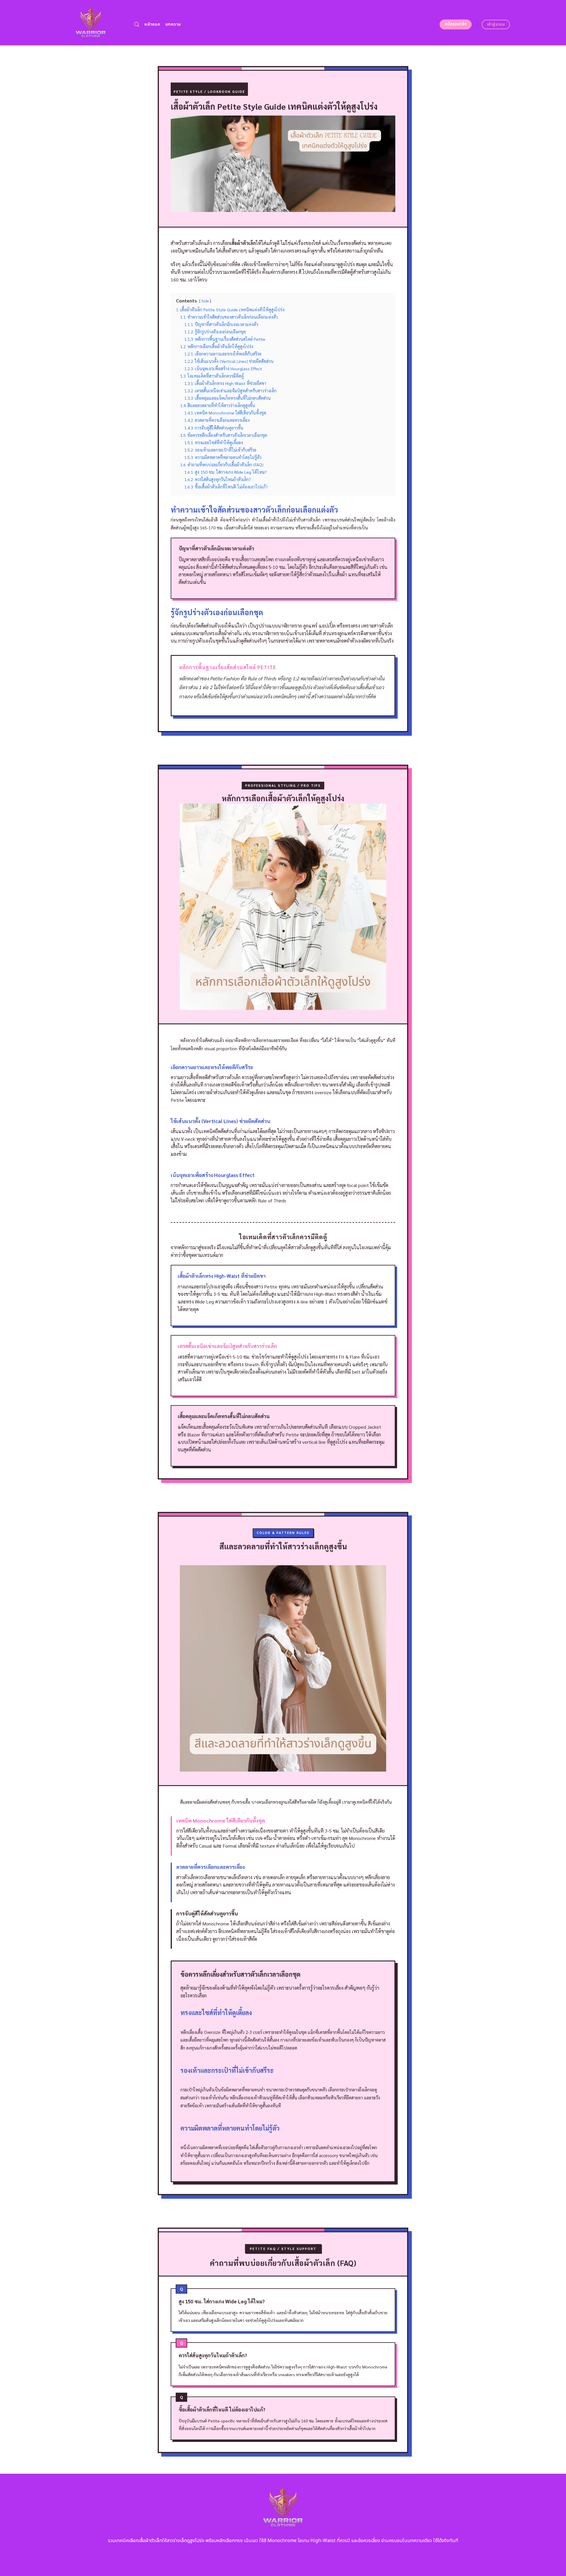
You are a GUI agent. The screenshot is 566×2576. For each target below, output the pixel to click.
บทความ (173, 24)
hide (205, 301)
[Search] (137, 25)
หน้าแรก (152, 24)
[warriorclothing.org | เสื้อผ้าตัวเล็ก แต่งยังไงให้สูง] (91, 23)
